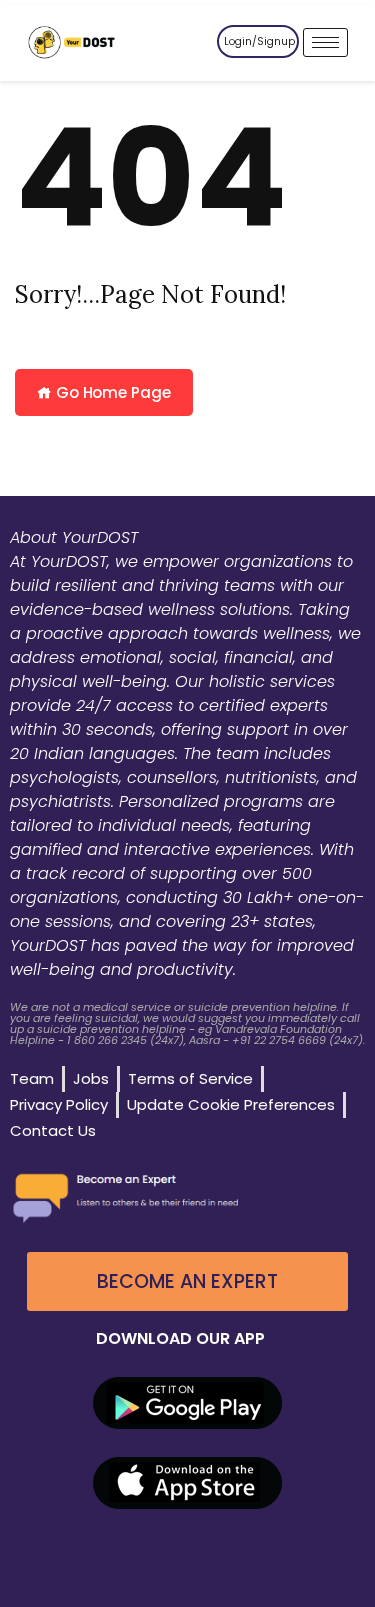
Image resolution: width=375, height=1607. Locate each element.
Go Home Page (111, 392)
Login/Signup (259, 41)
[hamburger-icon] (325, 42)
